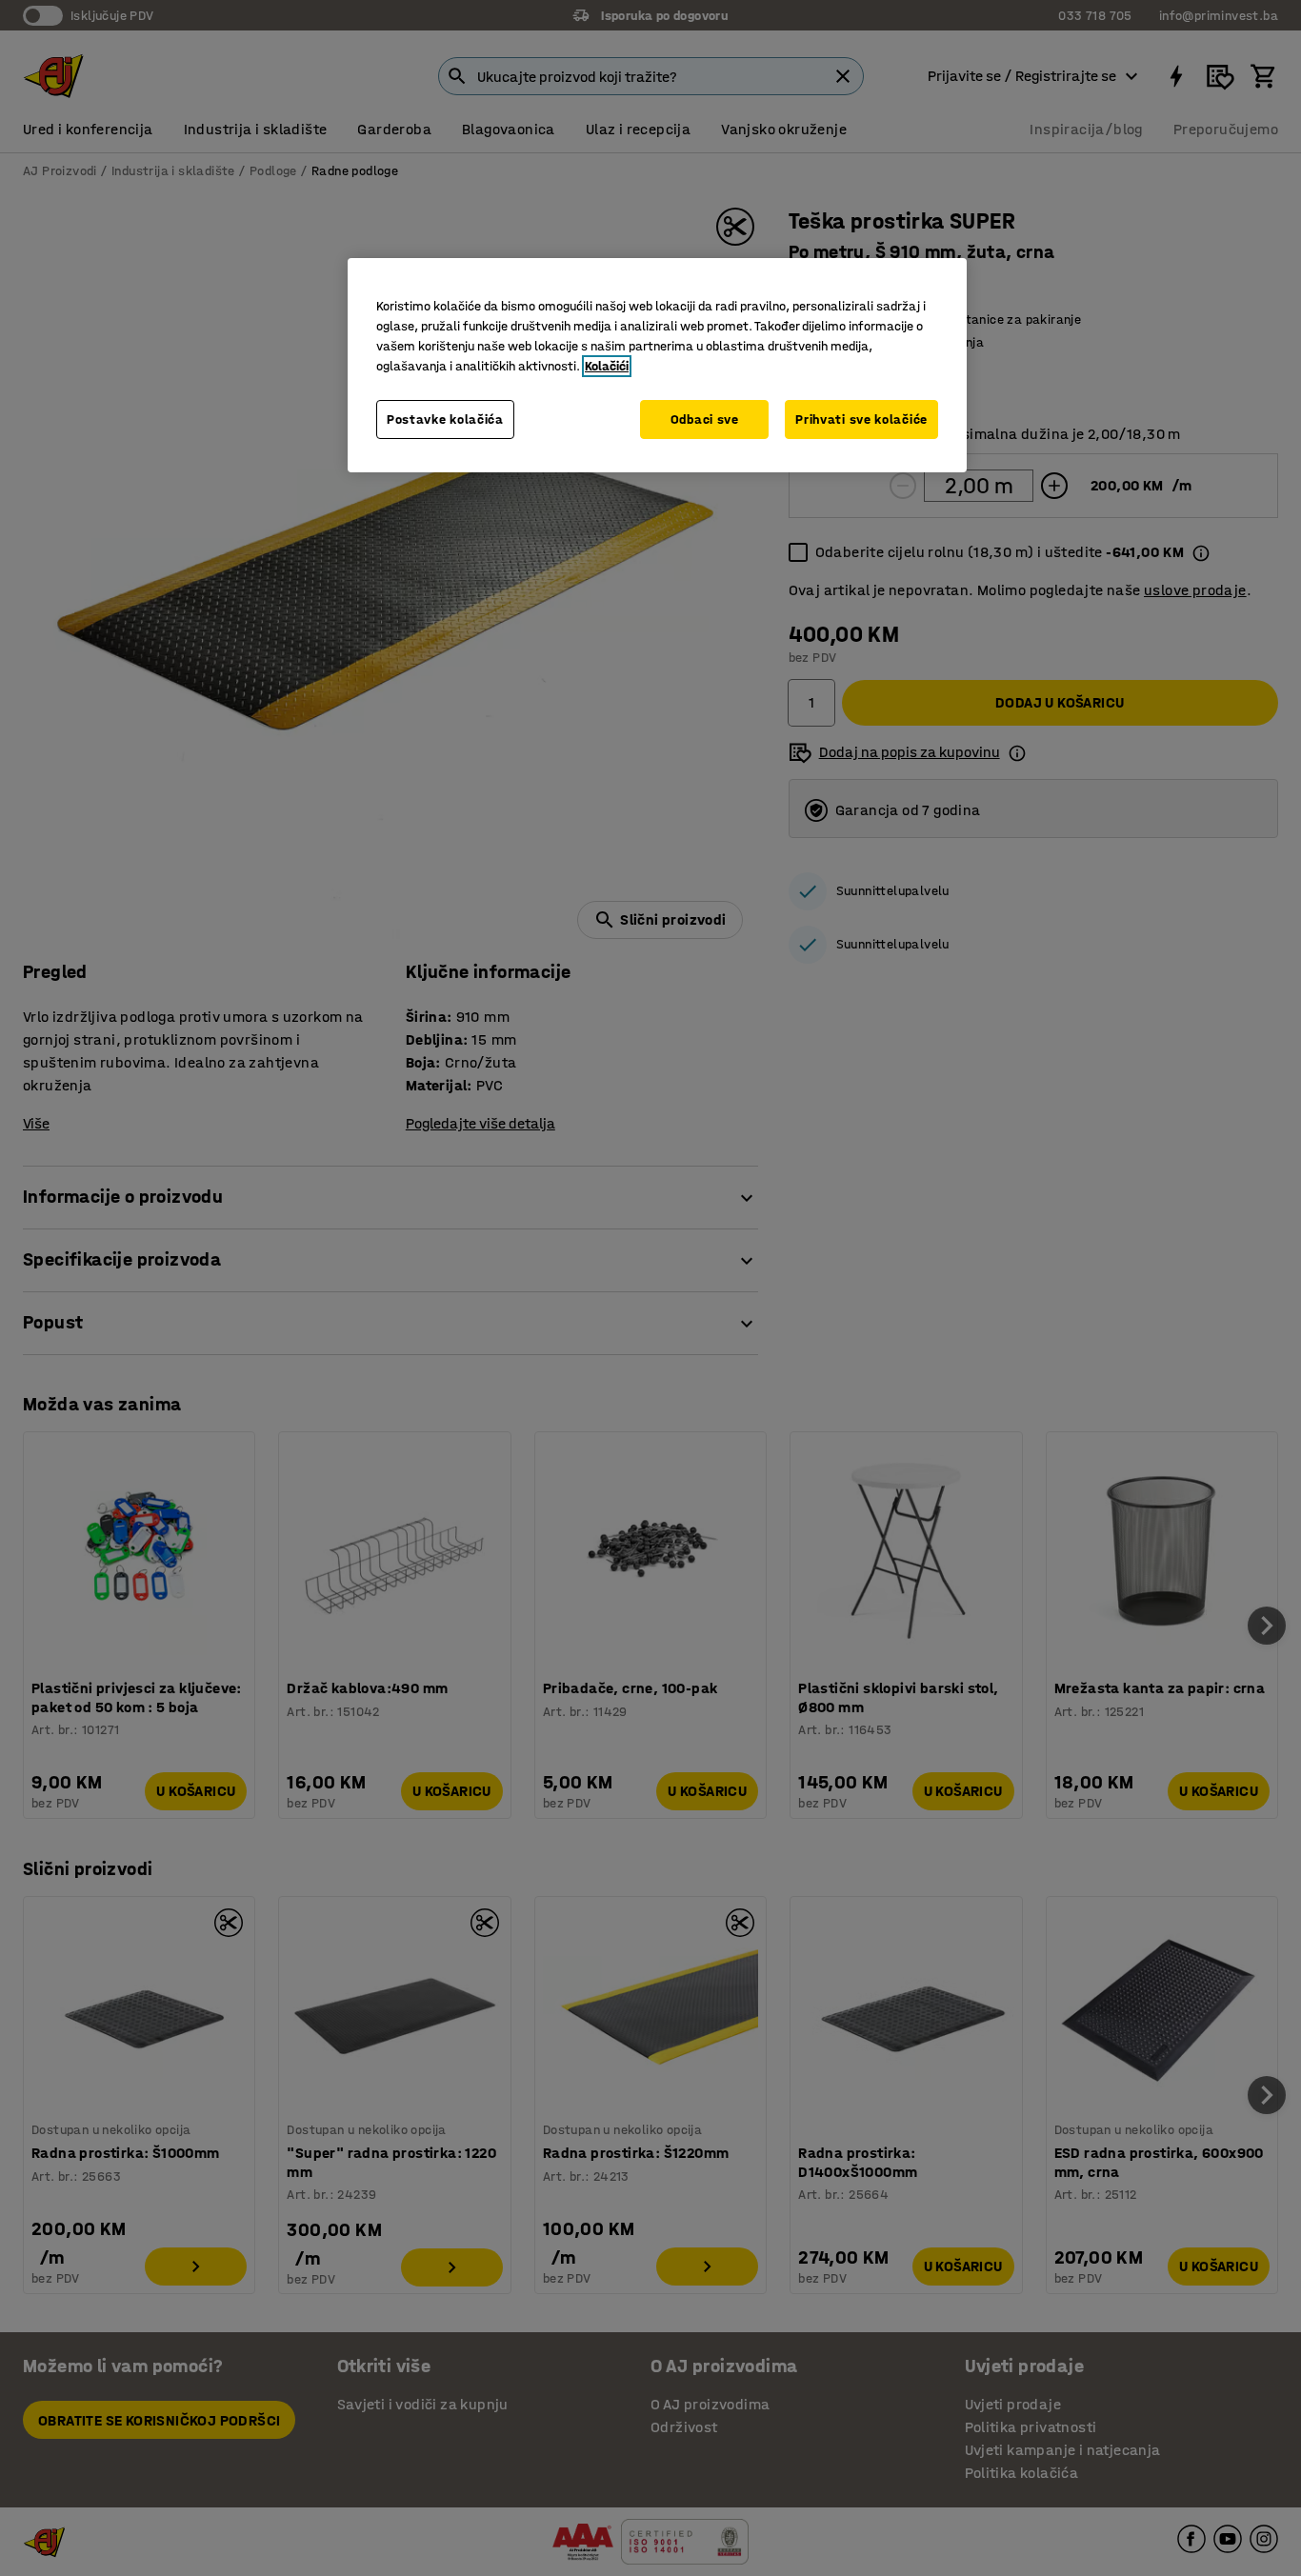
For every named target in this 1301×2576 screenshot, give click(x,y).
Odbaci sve (705, 419)
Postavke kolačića (445, 419)
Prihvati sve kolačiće (861, 419)
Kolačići (607, 366)
